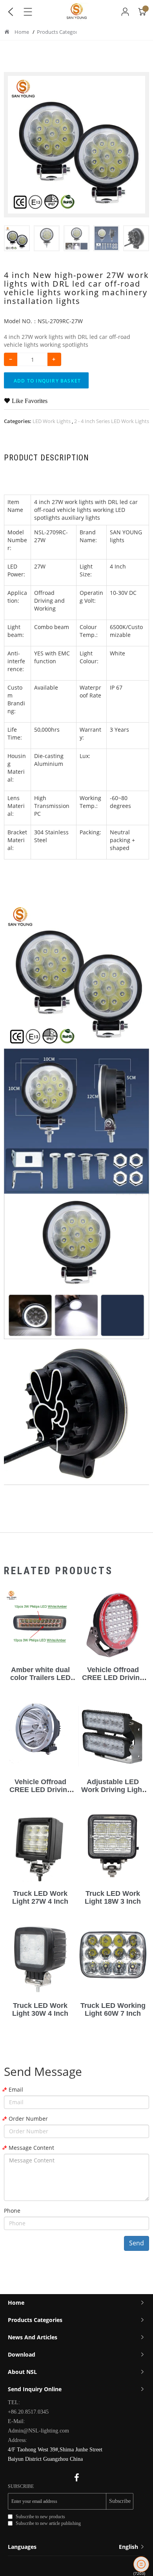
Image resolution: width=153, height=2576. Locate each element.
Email (16, 2089)
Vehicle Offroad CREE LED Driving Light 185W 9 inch (113, 1678)
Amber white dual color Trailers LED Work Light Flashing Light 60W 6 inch (40, 1681)
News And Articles (33, 2337)
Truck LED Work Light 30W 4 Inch (40, 2009)
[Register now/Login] (125, 12)
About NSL (22, 2372)
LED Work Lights (52, 421)
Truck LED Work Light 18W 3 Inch (113, 1897)
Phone (12, 2211)
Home (22, 32)
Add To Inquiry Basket (47, 381)
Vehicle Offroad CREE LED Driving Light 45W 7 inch (40, 1790)
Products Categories (61, 32)
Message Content (31, 2148)
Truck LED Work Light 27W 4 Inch (40, 1897)
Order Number (28, 2119)
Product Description (46, 458)
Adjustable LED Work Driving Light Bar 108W (113, 1790)
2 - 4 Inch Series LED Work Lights (112, 421)
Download (22, 2354)
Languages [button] (74, 2547)
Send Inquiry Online (35, 2389)
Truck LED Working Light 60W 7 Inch (113, 2009)
